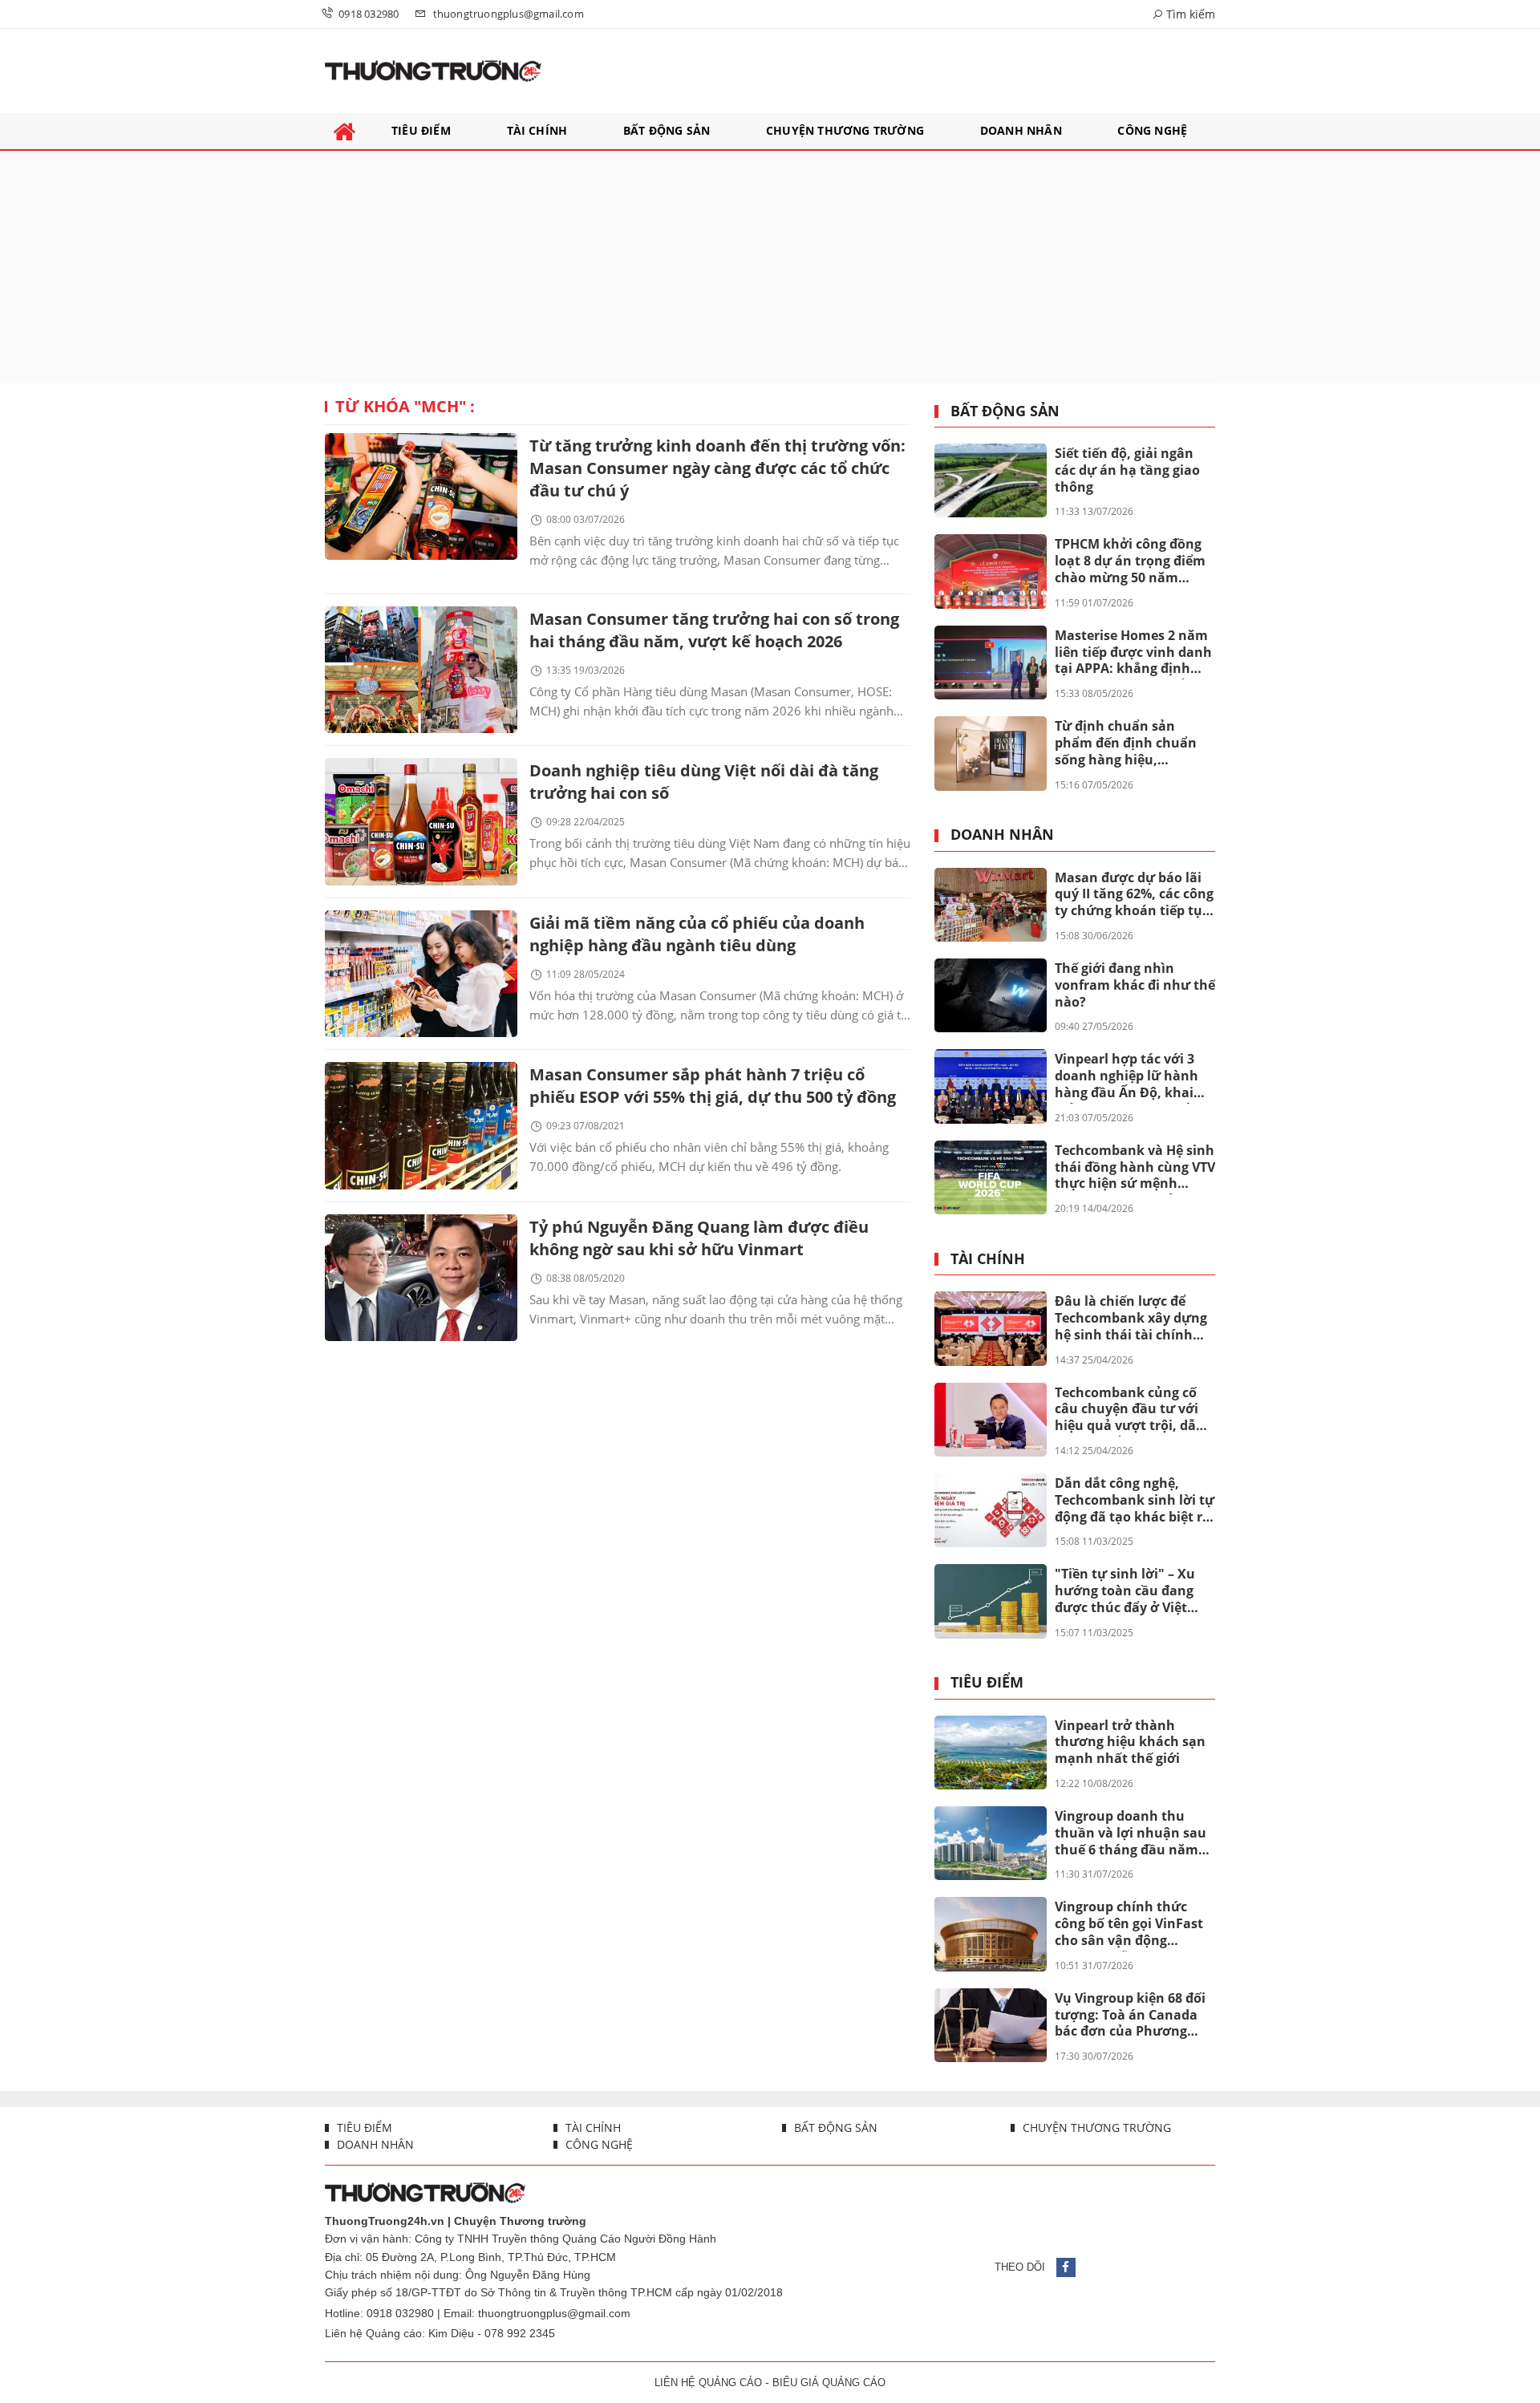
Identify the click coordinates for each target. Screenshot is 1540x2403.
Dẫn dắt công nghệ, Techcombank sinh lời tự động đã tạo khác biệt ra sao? (1135, 1501)
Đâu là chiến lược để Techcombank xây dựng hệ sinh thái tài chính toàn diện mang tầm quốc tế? (1131, 1319)
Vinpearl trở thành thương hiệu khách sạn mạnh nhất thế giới (1130, 1742)
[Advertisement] (770, 267)
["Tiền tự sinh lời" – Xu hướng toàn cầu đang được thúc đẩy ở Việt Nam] (991, 1601)
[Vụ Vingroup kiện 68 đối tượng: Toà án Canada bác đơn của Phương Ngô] (991, 2025)
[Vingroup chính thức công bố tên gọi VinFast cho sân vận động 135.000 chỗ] (991, 1934)
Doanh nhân (1002, 835)
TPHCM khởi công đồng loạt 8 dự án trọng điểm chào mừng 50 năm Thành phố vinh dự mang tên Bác (1130, 561)
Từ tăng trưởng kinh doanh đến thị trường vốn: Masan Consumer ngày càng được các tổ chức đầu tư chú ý (717, 468)
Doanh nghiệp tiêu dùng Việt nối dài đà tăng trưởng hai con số (704, 782)
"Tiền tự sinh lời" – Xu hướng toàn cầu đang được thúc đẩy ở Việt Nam (1125, 1591)
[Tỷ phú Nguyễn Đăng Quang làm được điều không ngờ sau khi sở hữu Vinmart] (421, 1278)
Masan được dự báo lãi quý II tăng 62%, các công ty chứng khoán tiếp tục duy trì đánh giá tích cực (1134, 895)
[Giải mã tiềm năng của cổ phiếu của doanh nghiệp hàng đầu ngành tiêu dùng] (421, 974)
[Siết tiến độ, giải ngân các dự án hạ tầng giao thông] (991, 480)
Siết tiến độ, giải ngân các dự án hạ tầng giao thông (1127, 470)
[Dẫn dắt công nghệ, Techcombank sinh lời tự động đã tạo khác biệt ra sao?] (991, 1510)
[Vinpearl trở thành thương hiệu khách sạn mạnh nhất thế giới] (991, 1753)
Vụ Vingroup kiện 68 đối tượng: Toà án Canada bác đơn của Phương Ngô (1130, 2016)
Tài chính (988, 1259)
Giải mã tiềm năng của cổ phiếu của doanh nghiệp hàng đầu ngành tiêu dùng (697, 934)
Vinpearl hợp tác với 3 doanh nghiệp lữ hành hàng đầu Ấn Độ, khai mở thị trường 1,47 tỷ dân (1127, 1076)
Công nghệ (598, 2144)
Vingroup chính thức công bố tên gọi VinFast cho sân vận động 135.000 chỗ (1129, 1924)
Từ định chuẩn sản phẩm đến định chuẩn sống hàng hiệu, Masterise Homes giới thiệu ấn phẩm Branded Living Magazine (1131, 744)
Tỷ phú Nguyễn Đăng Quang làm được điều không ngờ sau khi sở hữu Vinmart (699, 1238)
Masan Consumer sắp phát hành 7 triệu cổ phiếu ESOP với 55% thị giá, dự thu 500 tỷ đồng (713, 1086)
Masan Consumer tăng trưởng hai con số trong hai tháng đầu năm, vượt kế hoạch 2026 (714, 630)
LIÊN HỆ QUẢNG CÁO (708, 2383)
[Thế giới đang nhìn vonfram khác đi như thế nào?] (991, 995)
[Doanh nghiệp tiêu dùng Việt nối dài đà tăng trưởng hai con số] (421, 821)
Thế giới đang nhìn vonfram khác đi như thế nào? (1135, 985)
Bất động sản (1005, 411)
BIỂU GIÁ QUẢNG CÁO (829, 2383)
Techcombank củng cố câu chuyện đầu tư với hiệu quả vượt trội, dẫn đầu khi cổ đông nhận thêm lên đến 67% (1130, 1410)
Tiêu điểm (987, 1683)
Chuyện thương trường (1095, 2127)
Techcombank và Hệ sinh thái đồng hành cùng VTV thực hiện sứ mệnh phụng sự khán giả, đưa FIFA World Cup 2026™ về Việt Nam (1135, 1168)
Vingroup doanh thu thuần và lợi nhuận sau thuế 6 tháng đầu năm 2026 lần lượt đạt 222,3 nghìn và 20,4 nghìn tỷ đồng (1131, 1834)
